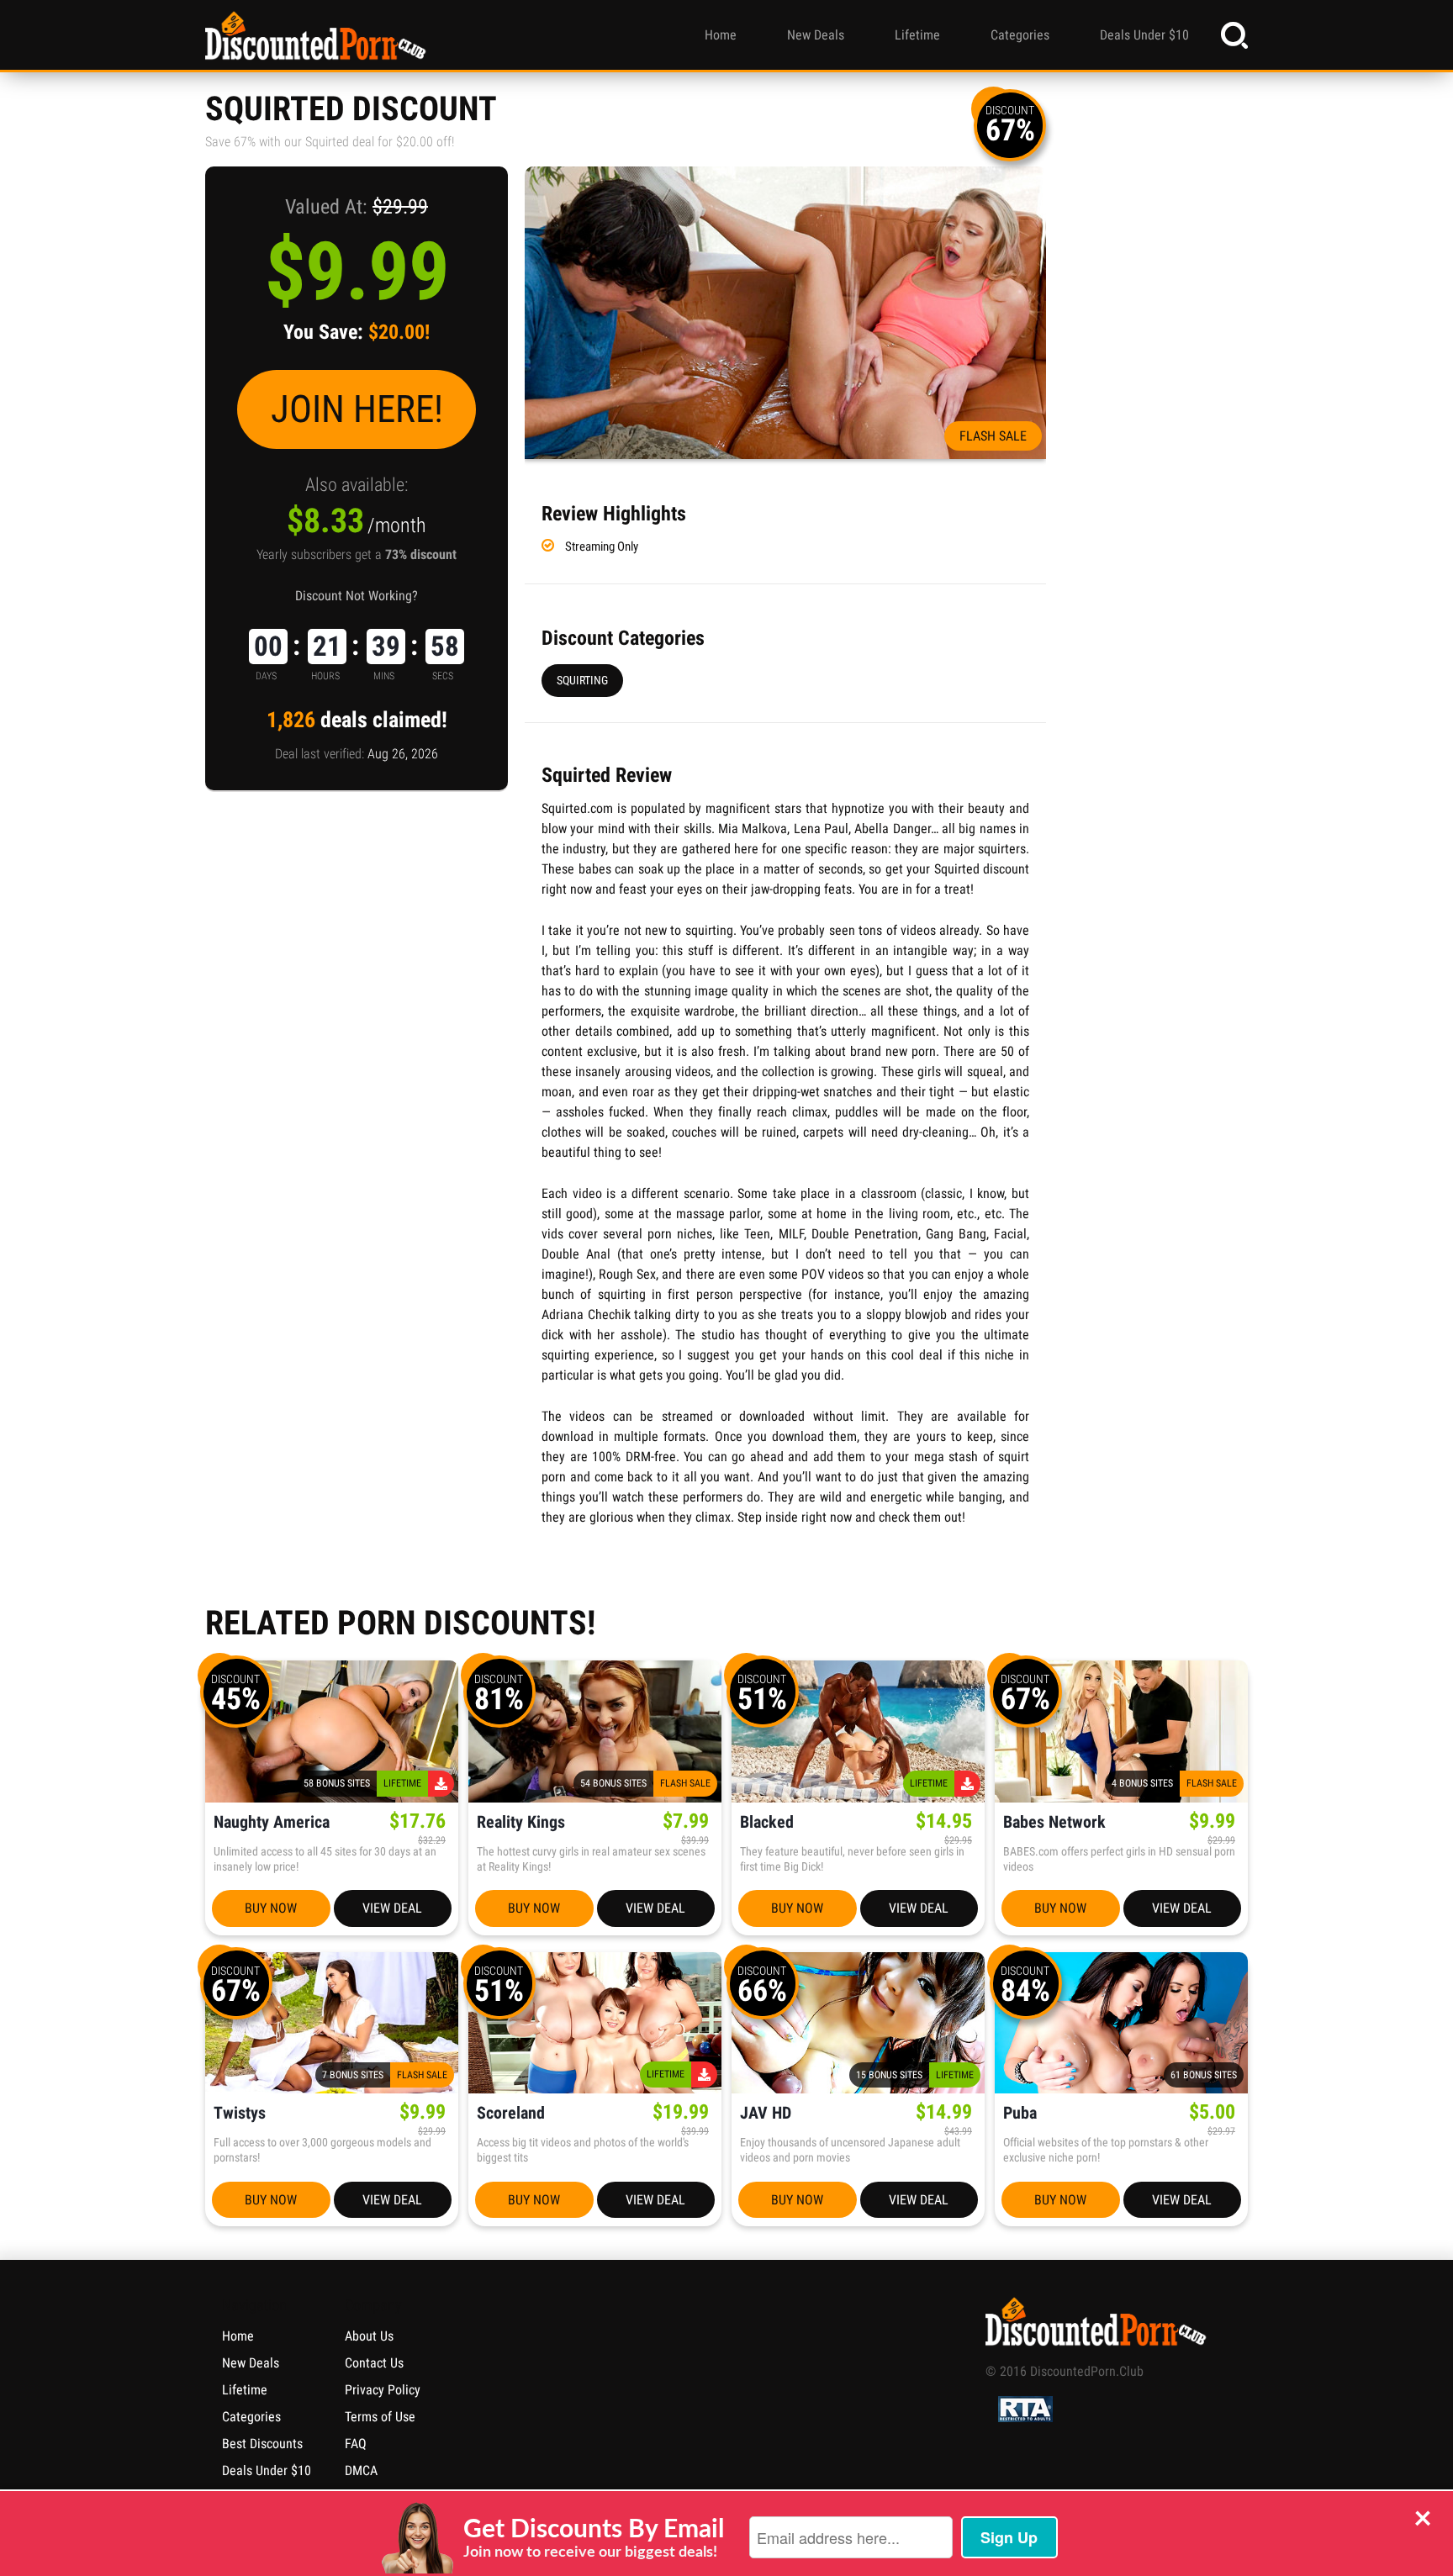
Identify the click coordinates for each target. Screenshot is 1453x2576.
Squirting (582, 680)
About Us (369, 2336)
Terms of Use (380, 2417)
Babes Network (1054, 1822)
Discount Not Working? (357, 596)
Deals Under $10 (1144, 35)
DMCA (361, 2470)
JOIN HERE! (357, 409)
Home (721, 35)
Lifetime (917, 35)
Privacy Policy (383, 2390)
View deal (392, 1908)
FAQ (356, 2444)
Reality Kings (521, 1822)
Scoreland (511, 2113)
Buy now (271, 1908)
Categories (1020, 35)
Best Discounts (262, 2444)
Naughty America (272, 1822)
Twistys (240, 2113)
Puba (1020, 2113)
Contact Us (374, 2363)
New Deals (816, 35)
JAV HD (766, 2113)
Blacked (767, 1822)
